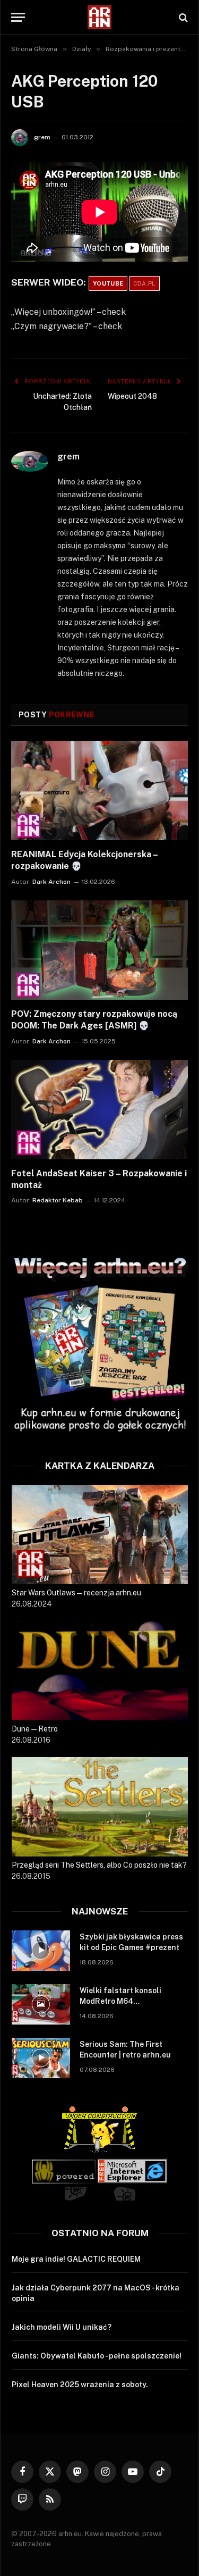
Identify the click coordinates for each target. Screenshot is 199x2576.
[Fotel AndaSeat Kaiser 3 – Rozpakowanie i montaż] (99, 1110)
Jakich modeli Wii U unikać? (62, 2327)
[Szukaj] (182, 17)
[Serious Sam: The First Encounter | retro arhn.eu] (41, 2058)
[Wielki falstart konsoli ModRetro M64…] (41, 2004)
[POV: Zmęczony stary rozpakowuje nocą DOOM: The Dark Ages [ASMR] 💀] (99, 950)
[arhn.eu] (100, 17)
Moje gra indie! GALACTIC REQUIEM (76, 2259)
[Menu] (18, 17)
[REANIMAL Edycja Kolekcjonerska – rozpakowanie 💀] (99, 791)
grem (42, 137)
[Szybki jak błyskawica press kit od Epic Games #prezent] (41, 1951)
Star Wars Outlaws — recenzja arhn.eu (76, 1593)
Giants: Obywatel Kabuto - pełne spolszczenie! (97, 2356)
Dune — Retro (35, 1729)
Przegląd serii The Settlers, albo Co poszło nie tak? (99, 1865)
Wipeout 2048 (132, 396)
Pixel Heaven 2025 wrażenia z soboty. (80, 2385)
